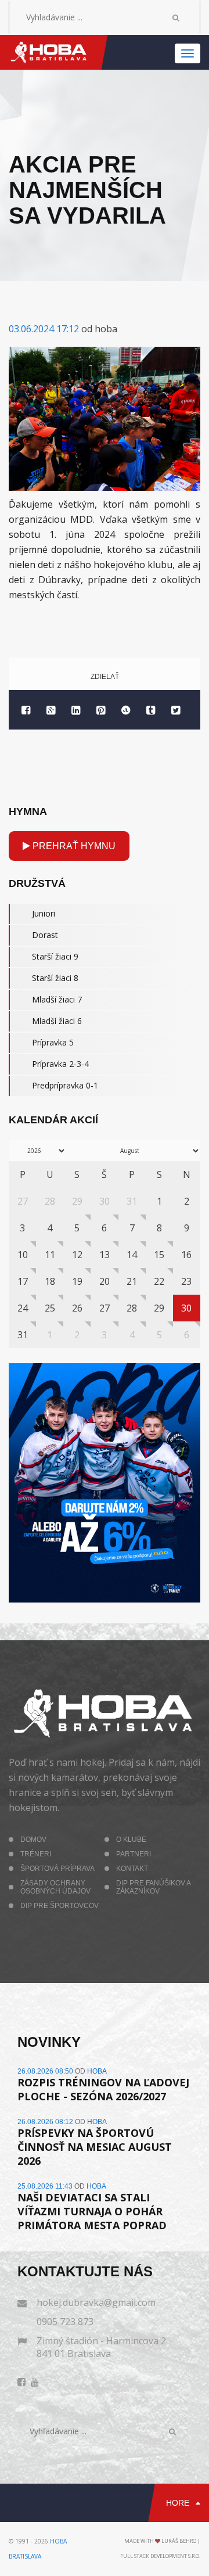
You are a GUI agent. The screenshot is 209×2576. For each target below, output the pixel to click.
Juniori (44, 913)
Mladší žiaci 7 (57, 999)
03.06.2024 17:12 (44, 329)
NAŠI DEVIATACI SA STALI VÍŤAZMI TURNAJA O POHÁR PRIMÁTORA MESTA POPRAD (92, 2211)
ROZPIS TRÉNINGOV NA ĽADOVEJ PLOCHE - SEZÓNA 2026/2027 (103, 2089)
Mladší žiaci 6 (57, 1021)
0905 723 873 (65, 2322)
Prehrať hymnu (73, 846)
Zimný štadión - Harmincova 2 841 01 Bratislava (101, 2347)
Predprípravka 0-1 (65, 1085)
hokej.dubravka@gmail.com (96, 2302)
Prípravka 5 (53, 1042)
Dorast (45, 935)
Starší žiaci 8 (55, 978)
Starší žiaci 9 (55, 956)
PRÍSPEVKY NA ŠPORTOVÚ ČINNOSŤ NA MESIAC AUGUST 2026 (95, 2147)
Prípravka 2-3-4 (60, 1064)
